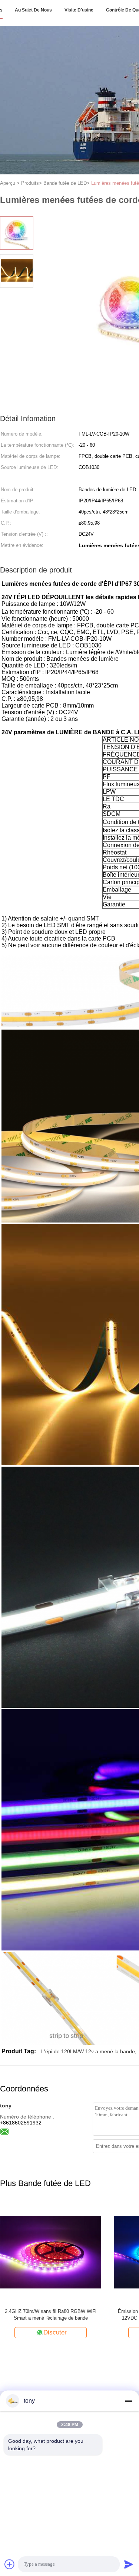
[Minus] (129, 2401)
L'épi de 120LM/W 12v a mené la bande (88, 2051)
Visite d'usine (79, 10)
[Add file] (10, 2564)
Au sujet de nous (33, 10)
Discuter (67, 2332)
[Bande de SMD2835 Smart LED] (63, 2252)
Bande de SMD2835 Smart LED (63, 2311)
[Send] (129, 2564)
